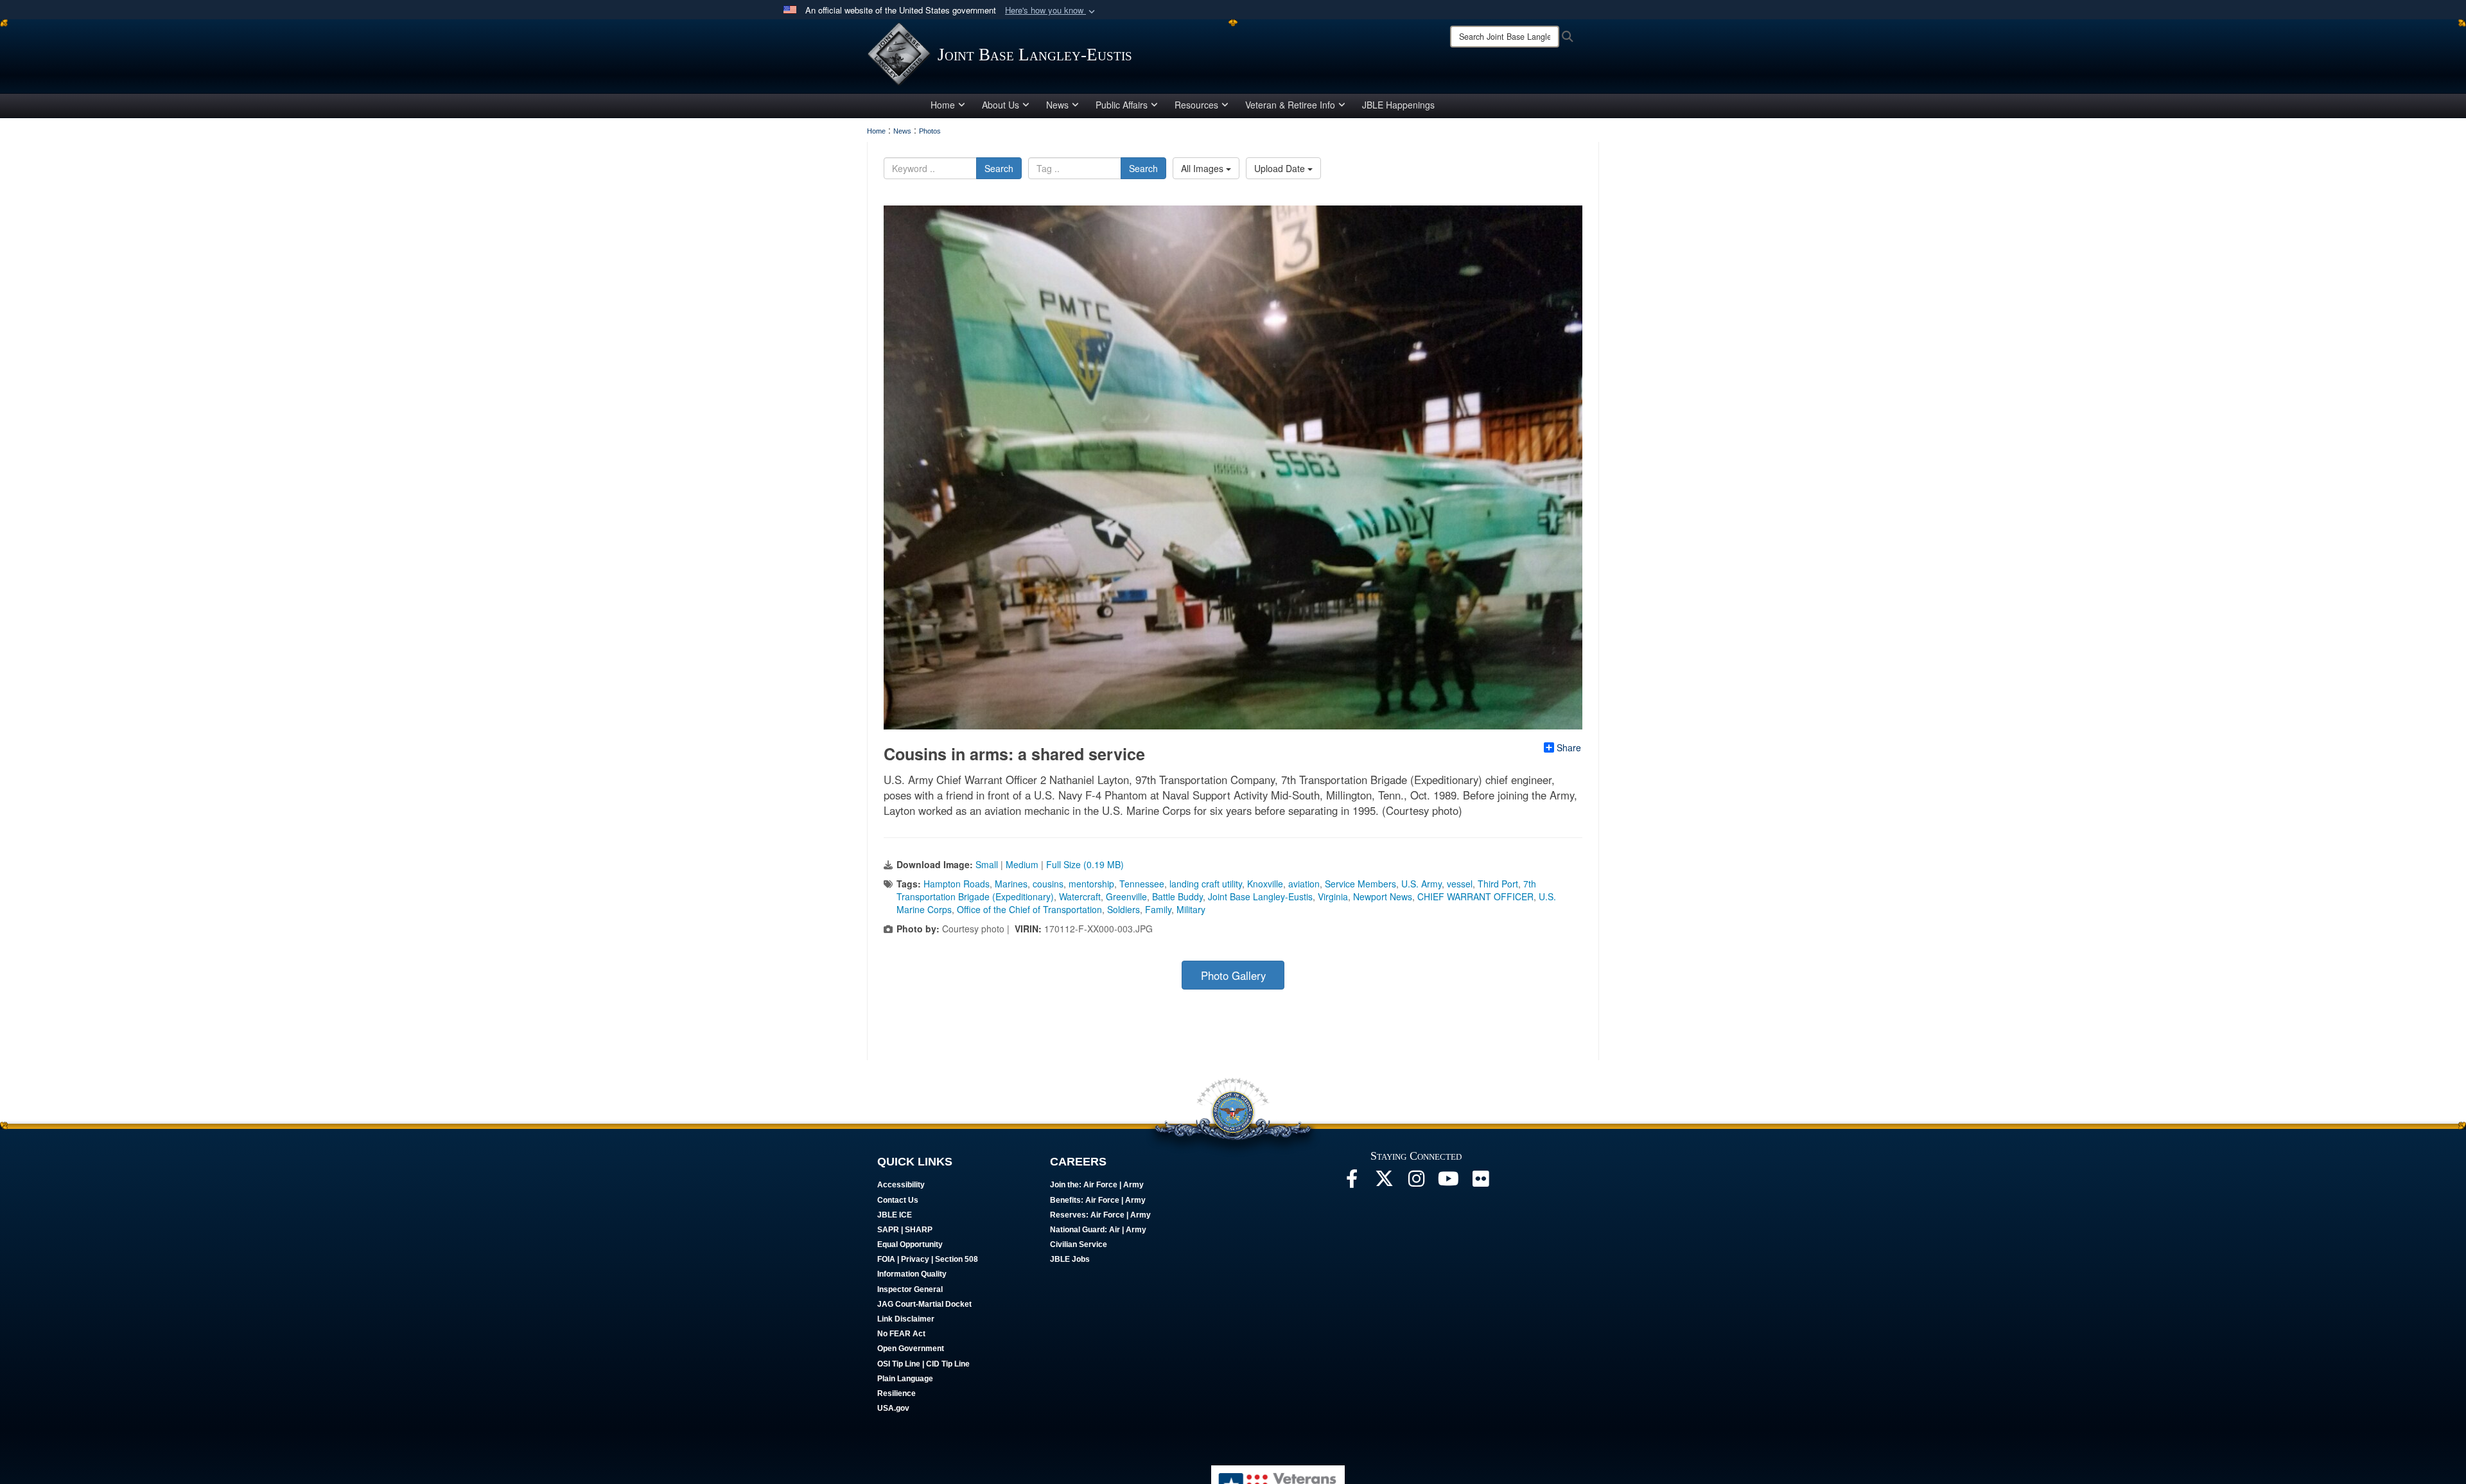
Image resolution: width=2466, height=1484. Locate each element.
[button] (1051, 11)
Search (999, 168)
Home (943, 105)
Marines (1011, 884)
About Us (1001, 105)
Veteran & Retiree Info (1290, 105)
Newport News (1383, 896)
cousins (1048, 884)
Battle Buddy (1177, 896)
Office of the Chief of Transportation (1029, 909)
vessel (1460, 884)
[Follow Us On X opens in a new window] (1384, 1182)
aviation (1304, 884)
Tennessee (1142, 884)
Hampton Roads (957, 884)
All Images (1203, 168)
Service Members (1360, 884)
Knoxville (1265, 884)
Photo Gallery (1233, 975)
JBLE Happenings (1398, 105)
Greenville (1126, 896)
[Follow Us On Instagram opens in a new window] (1416, 1182)
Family (1158, 909)
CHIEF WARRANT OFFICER (1475, 896)
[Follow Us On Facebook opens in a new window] (1352, 1182)
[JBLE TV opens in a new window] (1448, 1182)
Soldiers (1124, 909)
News (1057, 105)
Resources (1196, 105)
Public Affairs (1122, 105)
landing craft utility (1206, 884)
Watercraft (1080, 896)
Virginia (1333, 896)
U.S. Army (1421, 884)
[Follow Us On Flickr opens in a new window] (1480, 1182)
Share (1569, 747)
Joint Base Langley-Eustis (1260, 896)
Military (1191, 909)
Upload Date (1281, 168)
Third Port (1498, 884)
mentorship (1091, 884)
